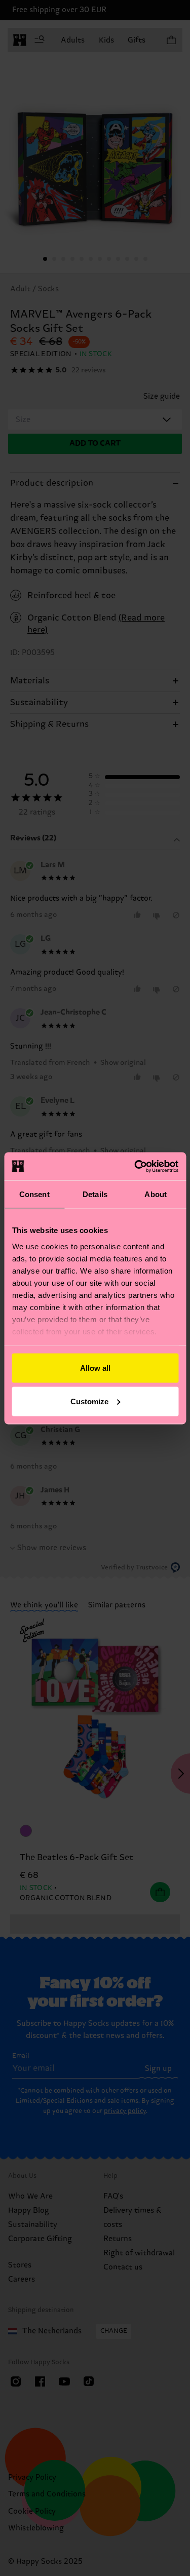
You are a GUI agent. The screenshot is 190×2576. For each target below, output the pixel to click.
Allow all (95, 1368)
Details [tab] (95, 1194)
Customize (89, 1401)
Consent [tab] (34, 1194)
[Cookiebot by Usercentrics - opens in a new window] (135, 1166)
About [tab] (156, 1194)
